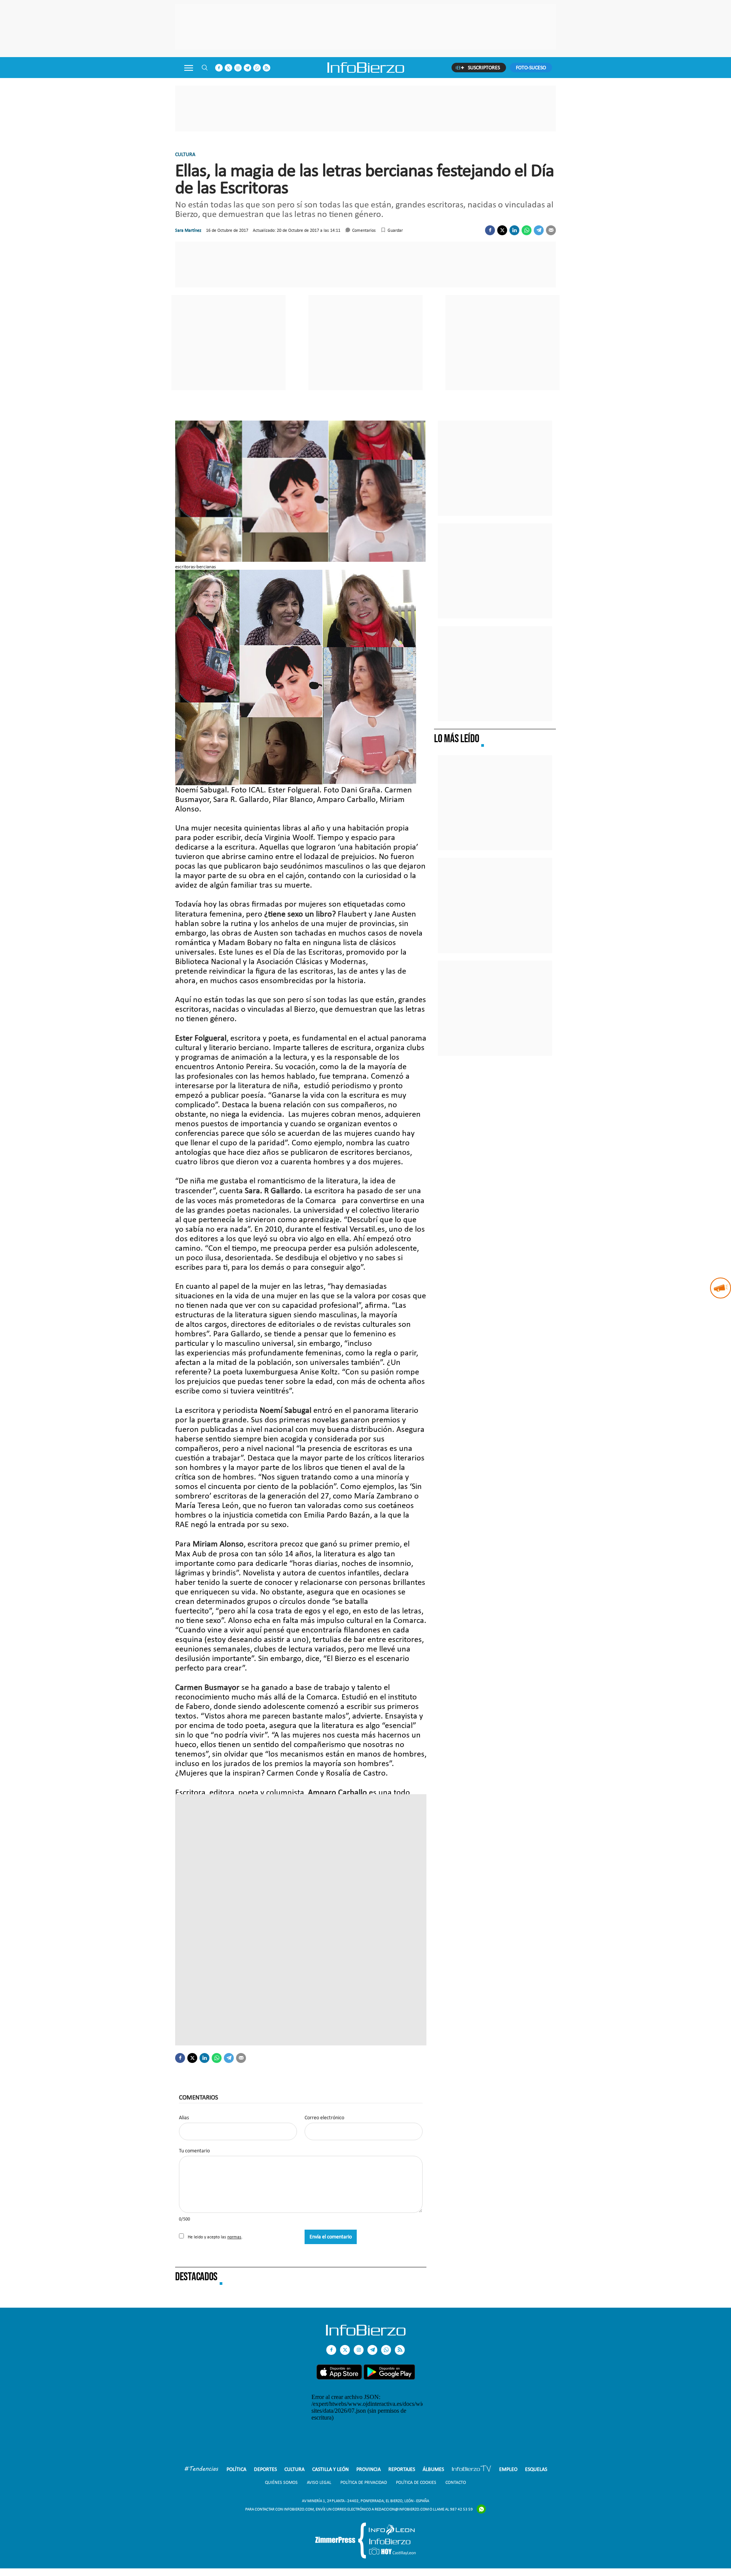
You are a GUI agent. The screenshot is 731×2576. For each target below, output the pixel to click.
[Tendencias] (201, 2470)
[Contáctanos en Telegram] (247, 68)
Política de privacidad (364, 2482)
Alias (184, 2118)
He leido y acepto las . (215, 2237)
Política (236, 2469)
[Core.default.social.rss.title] (267, 68)
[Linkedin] (514, 230)
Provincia (369, 2469)
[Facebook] (490, 230)
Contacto (456, 2482)
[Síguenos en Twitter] (228, 68)
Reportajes (402, 2469)
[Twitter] (502, 230)
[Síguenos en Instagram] (238, 68)
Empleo (508, 2469)
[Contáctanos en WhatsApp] (257, 68)
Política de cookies (416, 2482)
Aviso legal (319, 2482)
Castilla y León (330, 2469)
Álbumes (433, 2469)
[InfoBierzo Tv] (472, 2470)
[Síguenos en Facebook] (219, 68)
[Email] (551, 230)
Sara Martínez (188, 230)
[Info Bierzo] (366, 2333)
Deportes (265, 2469)
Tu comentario (194, 2151)
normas (234, 2237)
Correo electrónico (324, 2118)
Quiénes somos (281, 2482)
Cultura (185, 154)
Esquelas (536, 2469)
